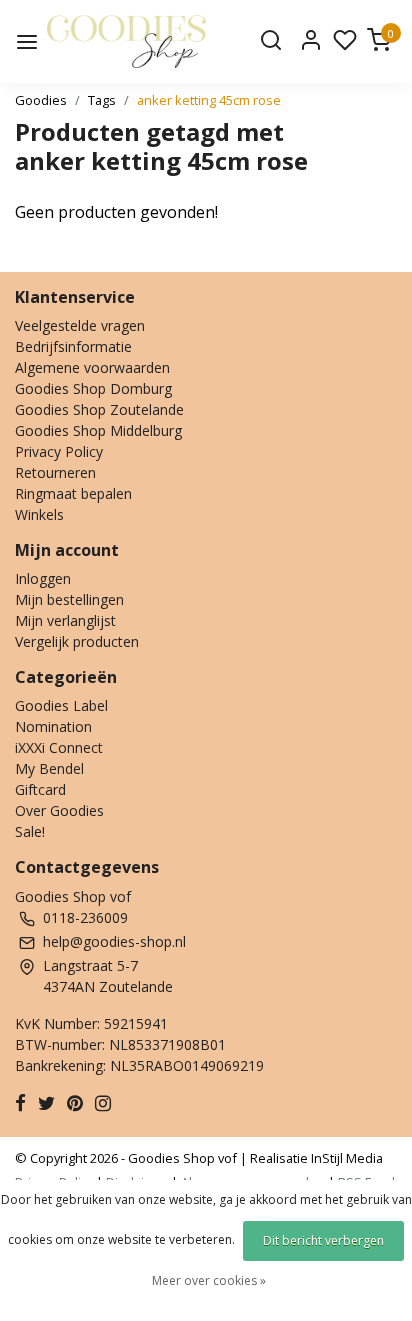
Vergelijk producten (77, 641)
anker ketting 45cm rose (209, 100)
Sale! (30, 831)
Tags (102, 100)
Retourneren (55, 472)
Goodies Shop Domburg (93, 388)
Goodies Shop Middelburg (98, 430)
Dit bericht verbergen (323, 1240)
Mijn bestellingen (69, 599)
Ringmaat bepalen (73, 493)
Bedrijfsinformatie (73, 346)
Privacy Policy (59, 451)
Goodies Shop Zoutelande (99, 409)
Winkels (39, 514)
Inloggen (43, 578)
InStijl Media (345, 1158)
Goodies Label (61, 705)
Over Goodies (59, 810)
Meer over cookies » (209, 1280)
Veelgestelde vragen (80, 325)
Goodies (41, 100)
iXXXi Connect (59, 747)
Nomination (53, 726)
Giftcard (40, 789)
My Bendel (49, 768)
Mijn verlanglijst (65, 620)
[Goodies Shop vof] (126, 41)
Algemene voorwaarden (92, 367)
